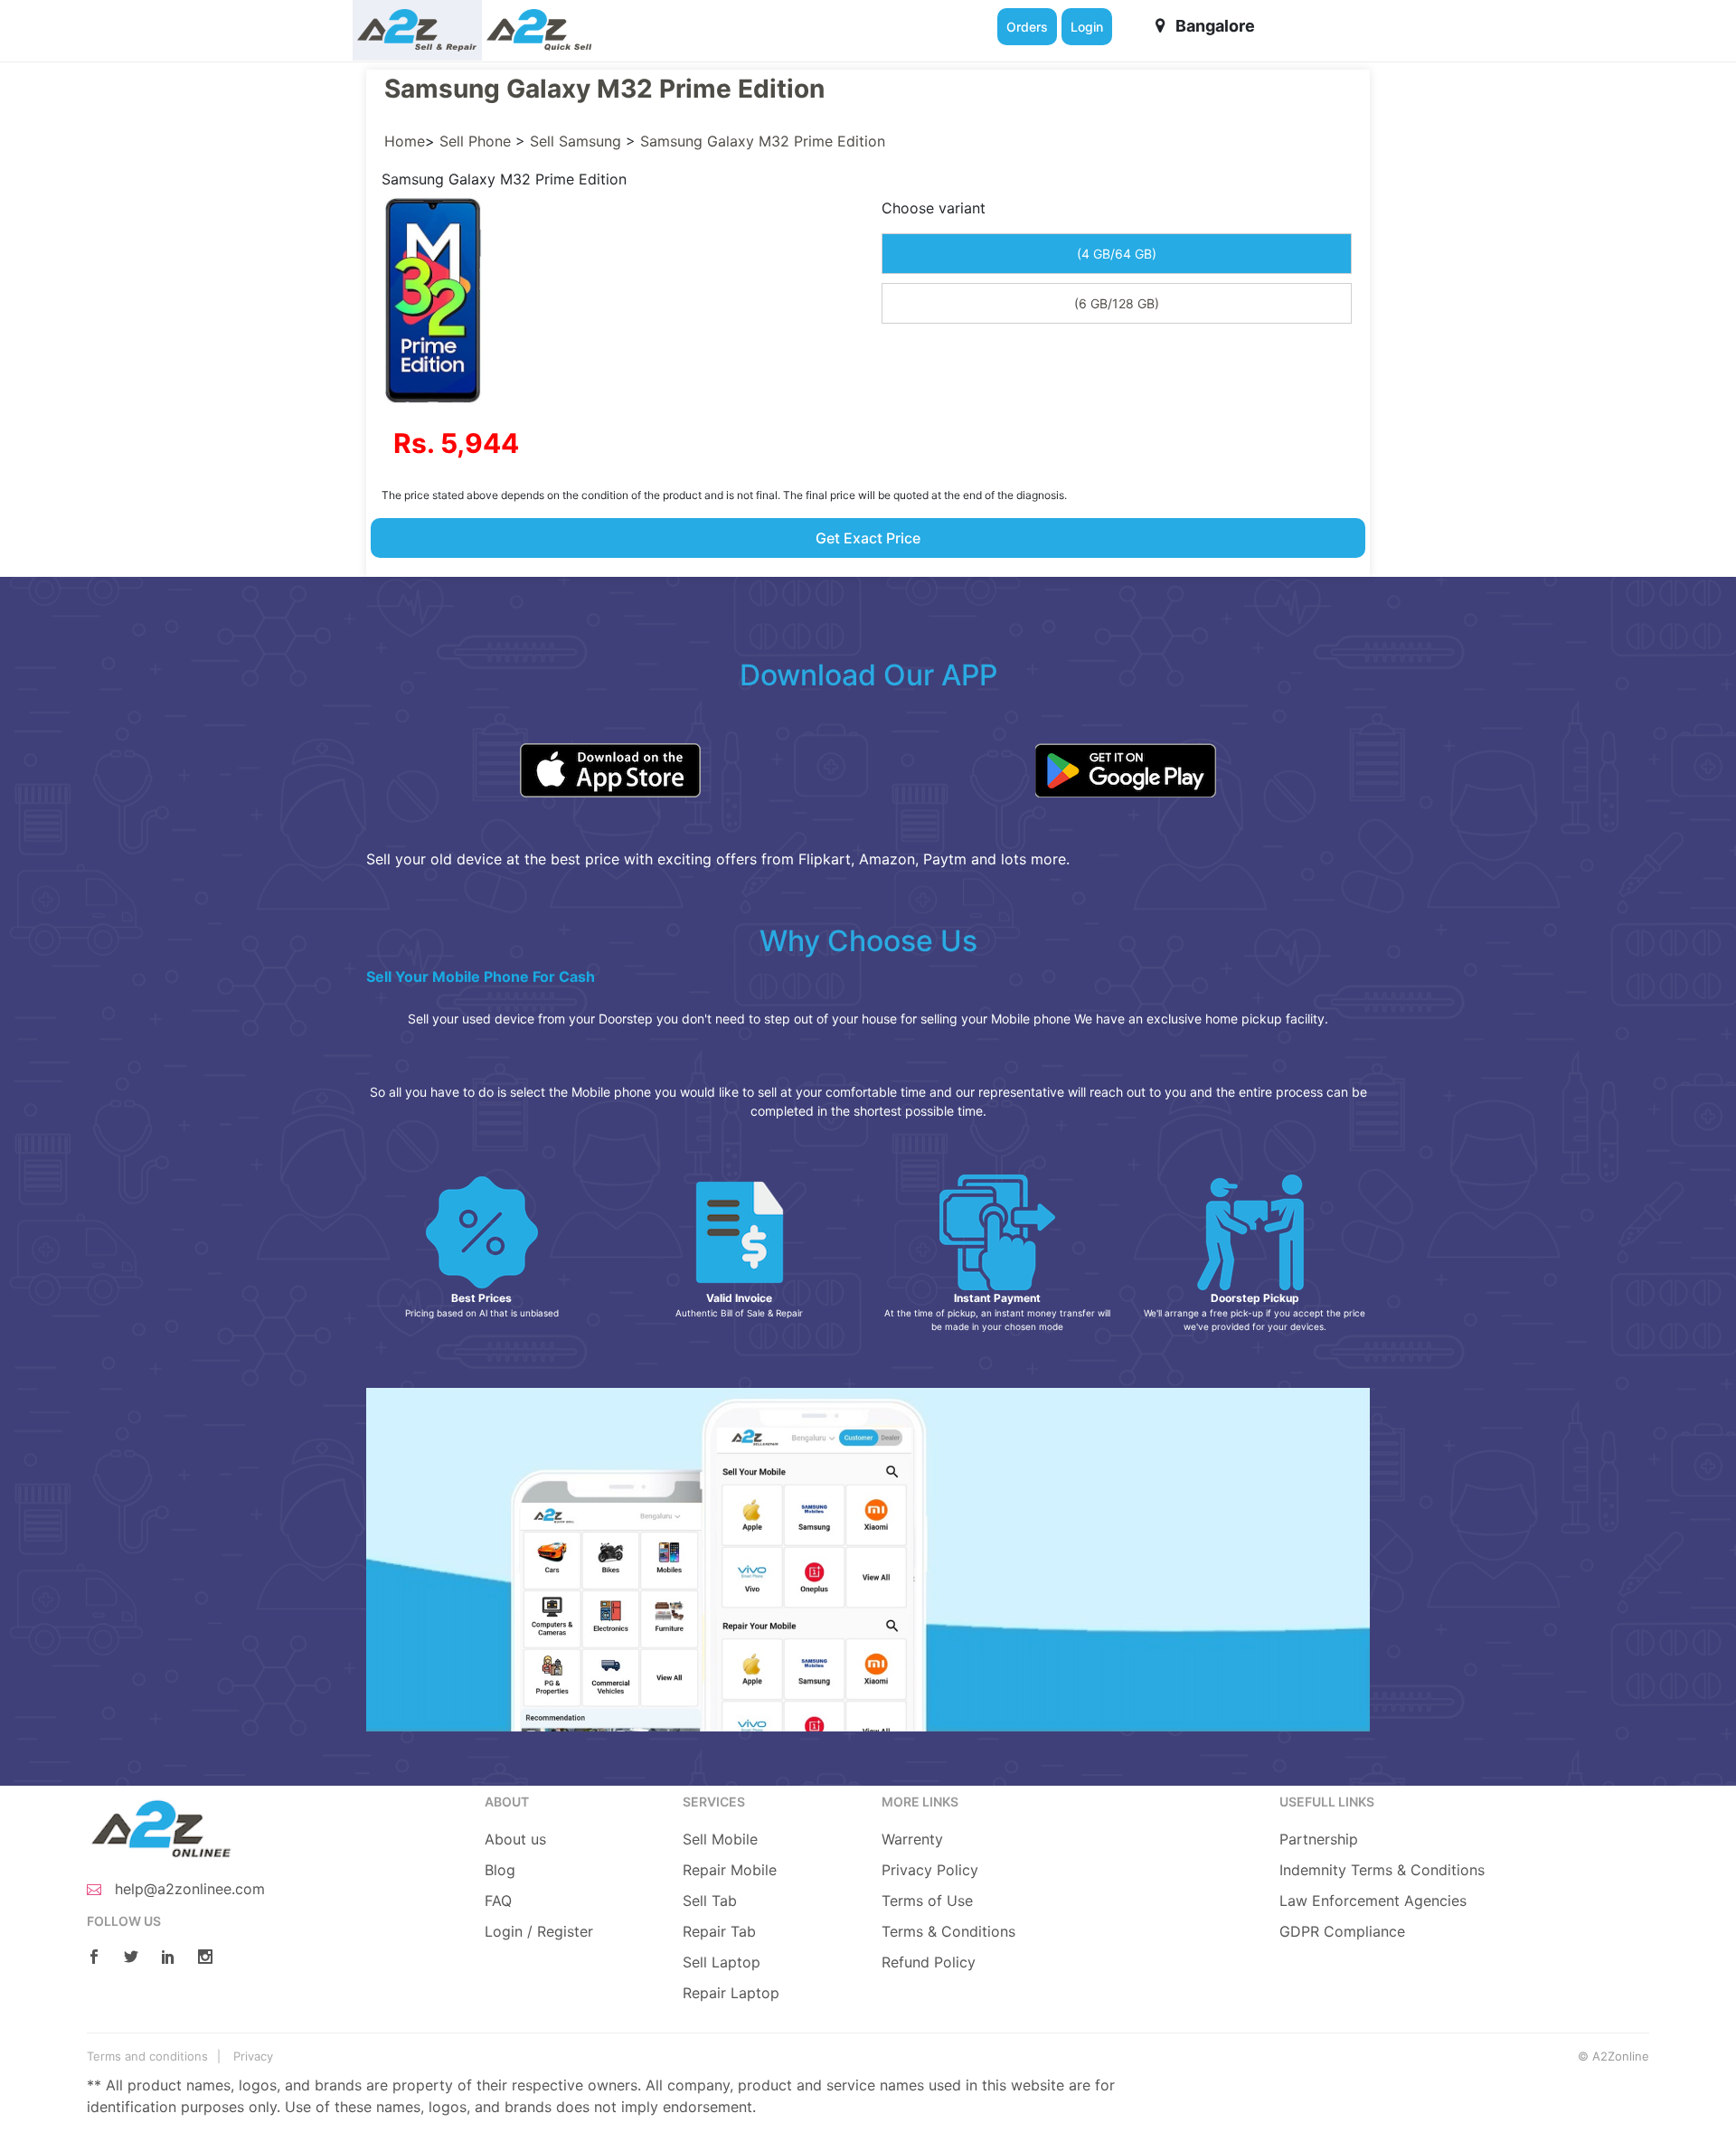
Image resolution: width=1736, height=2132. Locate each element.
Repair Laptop (731, 1993)
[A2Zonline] (417, 30)
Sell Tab (710, 1901)
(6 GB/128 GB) (1117, 303)
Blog (500, 1870)
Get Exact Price (868, 538)
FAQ (498, 1901)
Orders (1027, 27)
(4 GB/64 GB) (1117, 254)
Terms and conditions (147, 2056)
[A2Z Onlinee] (160, 1827)
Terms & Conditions (948, 1931)
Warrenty (912, 1839)
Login (1087, 27)
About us (515, 1839)
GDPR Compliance (1342, 1931)
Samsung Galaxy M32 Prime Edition (763, 141)
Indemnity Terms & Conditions (1382, 1870)
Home (405, 141)
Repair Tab (719, 1931)
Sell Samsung (576, 141)
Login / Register (539, 1931)
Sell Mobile (720, 1839)
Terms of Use (927, 1901)
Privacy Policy (930, 1870)
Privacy (253, 2056)
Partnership (1319, 1839)
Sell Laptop (722, 1962)
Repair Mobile (730, 1870)
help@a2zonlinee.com (188, 1889)
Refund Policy (929, 1962)
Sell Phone (475, 141)
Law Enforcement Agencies (1373, 1901)
